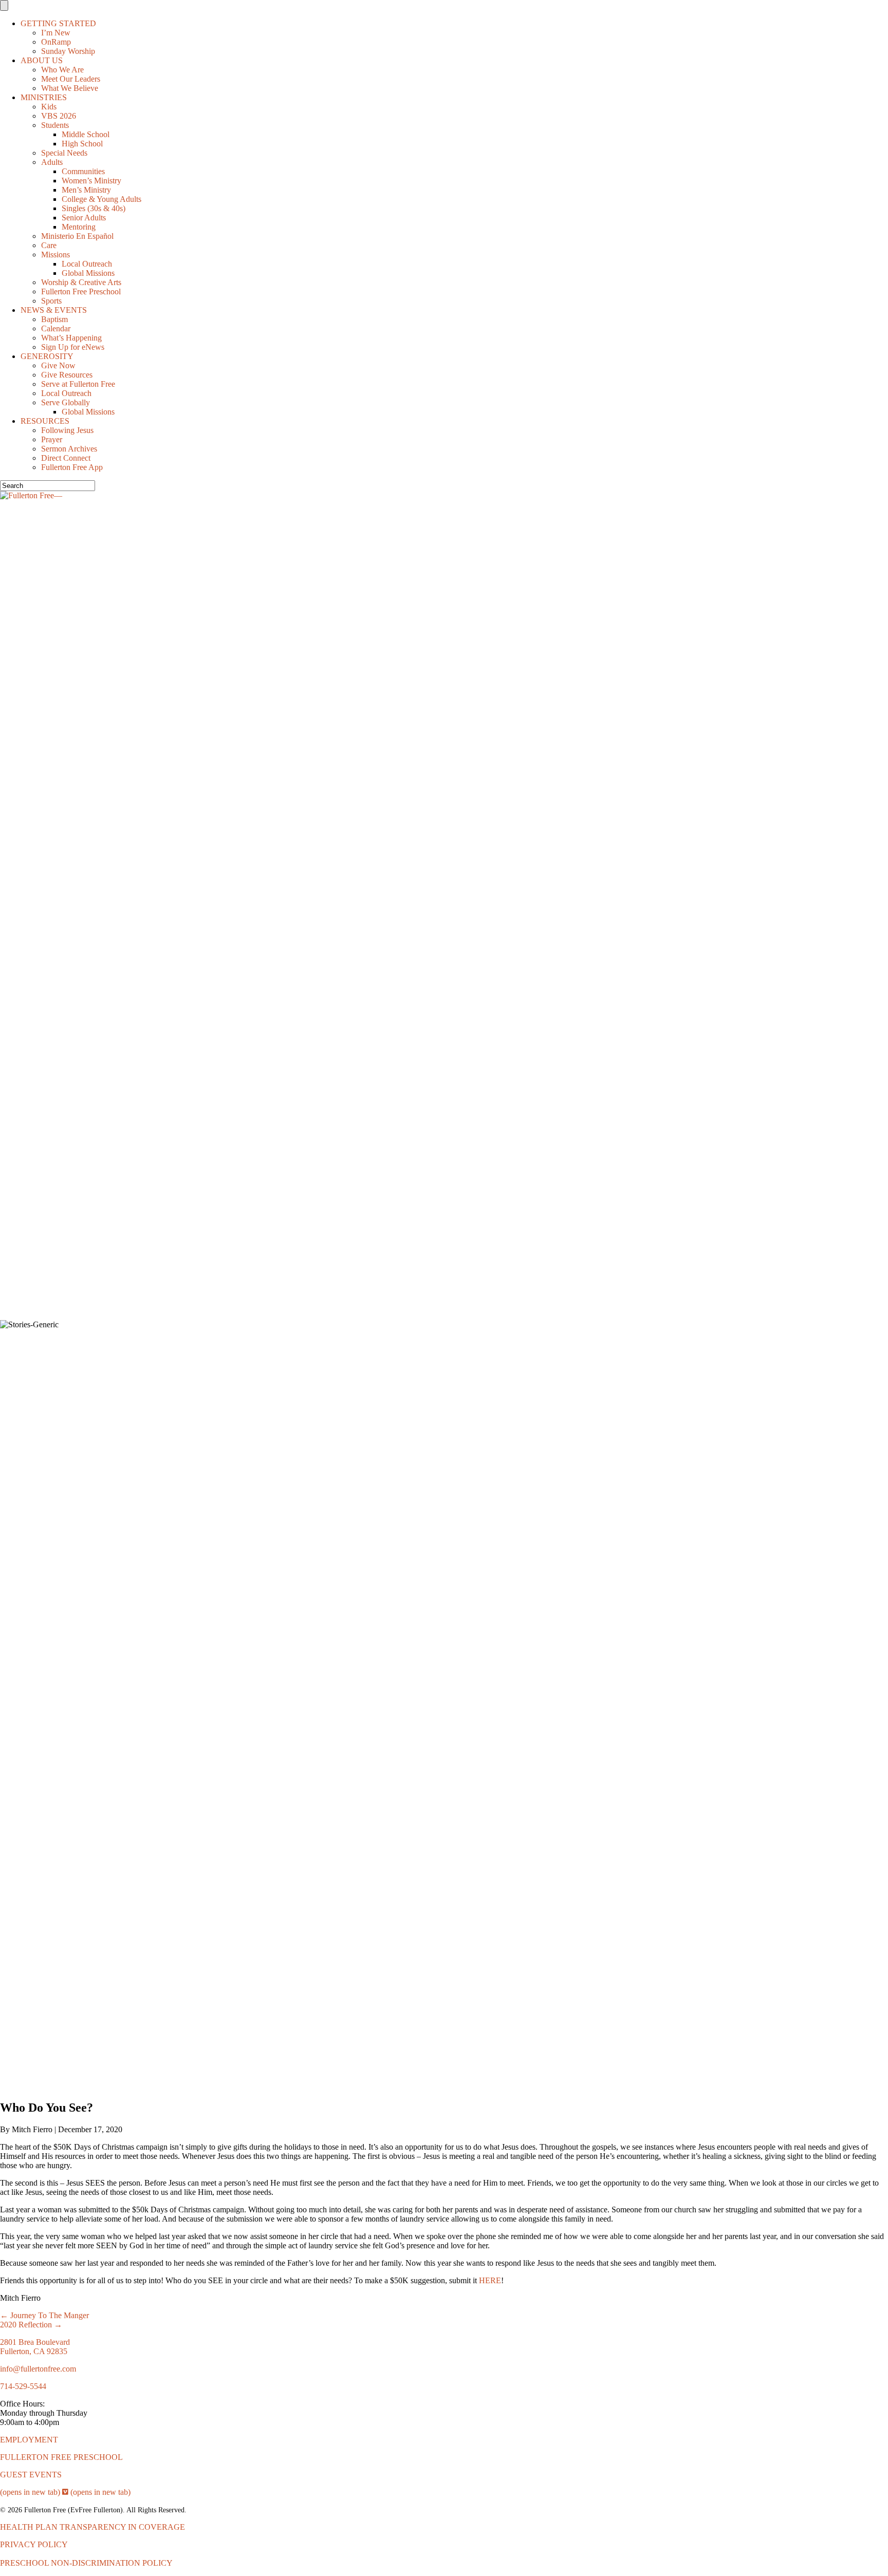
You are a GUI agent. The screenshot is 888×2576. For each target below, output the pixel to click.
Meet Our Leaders (71, 79)
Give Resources (67, 375)
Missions (55, 255)
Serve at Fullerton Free (78, 384)
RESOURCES (45, 421)
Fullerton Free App (72, 467)
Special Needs (64, 153)
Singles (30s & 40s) (94, 208)
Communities (83, 171)
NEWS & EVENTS (54, 310)
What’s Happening (71, 338)
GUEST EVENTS (31, 2475)
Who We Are (62, 70)
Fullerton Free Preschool (81, 292)
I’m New (56, 33)
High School (82, 144)
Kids (49, 107)
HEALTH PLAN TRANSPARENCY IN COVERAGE (92, 2527)
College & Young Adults (101, 199)
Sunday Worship (68, 51)
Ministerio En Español (77, 236)
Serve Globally (66, 402)
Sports (51, 301)
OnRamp (56, 42)
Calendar (56, 328)
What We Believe (70, 88)
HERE (490, 2280)
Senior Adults (84, 218)
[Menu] (4, 5)
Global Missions (88, 273)
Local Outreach (87, 264)
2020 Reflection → (31, 2325)
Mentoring (79, 227)
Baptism (54, 319)
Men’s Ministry (86, 190)
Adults (52, 162)
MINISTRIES (44, 97)
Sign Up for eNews (73, 347)
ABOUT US (42, 60)
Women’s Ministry (91, 181)
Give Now (58, 365)
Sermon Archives (69, 449)
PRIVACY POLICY (34, 2544)
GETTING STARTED (58, 23)
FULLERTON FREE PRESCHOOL (61, 2457)
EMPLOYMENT (29, 2440)
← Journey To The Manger (44, 2315)
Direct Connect (66, 458)
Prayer (52, 439)
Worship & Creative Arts (81, 282)
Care (49, 245)
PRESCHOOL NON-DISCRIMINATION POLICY (86, 2563)
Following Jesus (67, 430)
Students (55, 125)
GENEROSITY (47, 356)
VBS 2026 (59, 116)
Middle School (86, 134)
